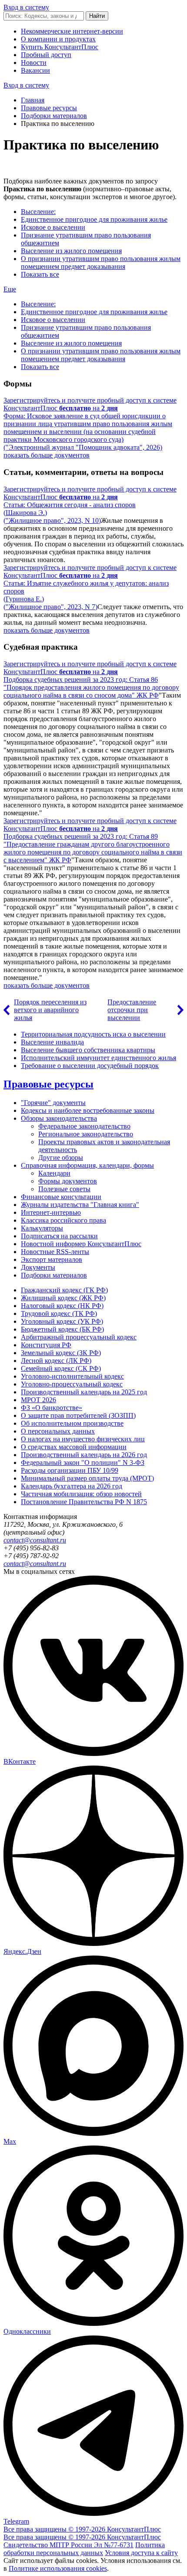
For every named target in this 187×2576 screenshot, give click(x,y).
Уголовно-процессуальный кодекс (72, 1384)
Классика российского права (63, 1220)
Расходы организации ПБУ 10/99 (70, 1470)
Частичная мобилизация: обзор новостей (81, 1494)
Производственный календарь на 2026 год (84, 1455)
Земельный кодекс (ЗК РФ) (61, 1353)
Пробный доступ (46, 55)
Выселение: (38, 212)
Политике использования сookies (58, 2568)
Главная (33, 100)
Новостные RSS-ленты (55, 1252)
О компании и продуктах (58, 39)
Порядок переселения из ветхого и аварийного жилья (50, 1010)
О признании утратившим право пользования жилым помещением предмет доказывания (101, 263)
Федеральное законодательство (84, 1126)
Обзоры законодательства (59, 1118)
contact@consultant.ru (35, 1540)
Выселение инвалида (52, 1042)
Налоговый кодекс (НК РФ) (62, 1306)
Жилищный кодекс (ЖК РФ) (63, 1298)
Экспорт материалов (52, 1259)
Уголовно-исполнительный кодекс (72, 1376)
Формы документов (68, 1181)
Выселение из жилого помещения (71, 251)
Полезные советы (64, 1189)
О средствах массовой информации (74, 1447)
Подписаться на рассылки (59, 1236)
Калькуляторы (42, 1228)
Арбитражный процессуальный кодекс (79, 1337)
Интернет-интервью (51, 1212)
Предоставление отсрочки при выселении (132, 1010)
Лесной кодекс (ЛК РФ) (56, 1361)
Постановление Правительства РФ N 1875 (84, 1502)
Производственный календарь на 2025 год (84, 1392)
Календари (54, 1173)
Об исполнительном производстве (72, 1423)
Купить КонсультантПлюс (60, 47)
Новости (34, 63)
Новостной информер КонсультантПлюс (81, 1244)
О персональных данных (58, 1431)
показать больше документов (47, 455)
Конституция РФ (46, 1345)
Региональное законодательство (86, 1134)
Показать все (40, 274)
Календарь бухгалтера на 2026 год (72, 1486)
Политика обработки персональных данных (84, 2549)
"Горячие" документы (53, 1103)
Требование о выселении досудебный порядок (90, 1066)
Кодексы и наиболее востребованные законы (88, 1110)
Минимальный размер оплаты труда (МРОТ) (87, 1478)
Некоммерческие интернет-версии (72, 31)
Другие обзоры (61, 1158)
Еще (10, 289)
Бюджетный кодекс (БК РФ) (62, 1329)
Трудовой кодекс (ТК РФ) (59, 1313)
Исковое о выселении (53, 227)
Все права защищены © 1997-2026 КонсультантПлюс (82, 2529)
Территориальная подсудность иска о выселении (93, 1034)
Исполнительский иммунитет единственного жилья (99, 1058)
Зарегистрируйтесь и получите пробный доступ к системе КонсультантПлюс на (90, 404)
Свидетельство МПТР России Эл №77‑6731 (68, 2545)
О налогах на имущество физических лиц (83, 1439)
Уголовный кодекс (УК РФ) (62, 1321)
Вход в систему (26, 7)
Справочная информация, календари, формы (87, 1165)
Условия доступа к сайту (141, 2553)
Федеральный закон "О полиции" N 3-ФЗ (83, 1463)
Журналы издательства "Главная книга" (80, 1205)
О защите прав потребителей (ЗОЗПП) (78, 1415)
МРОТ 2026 (38, 1400)
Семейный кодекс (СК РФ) (61, 1368)
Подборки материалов (54, 116)
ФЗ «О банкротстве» (52, 1408)
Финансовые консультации (61, 1197)
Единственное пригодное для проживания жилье (94, 219)
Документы (38, 1267)
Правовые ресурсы (49, 108)
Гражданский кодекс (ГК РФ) (64, 1290)
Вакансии (35, 70)
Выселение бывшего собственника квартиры (88, 1050)
